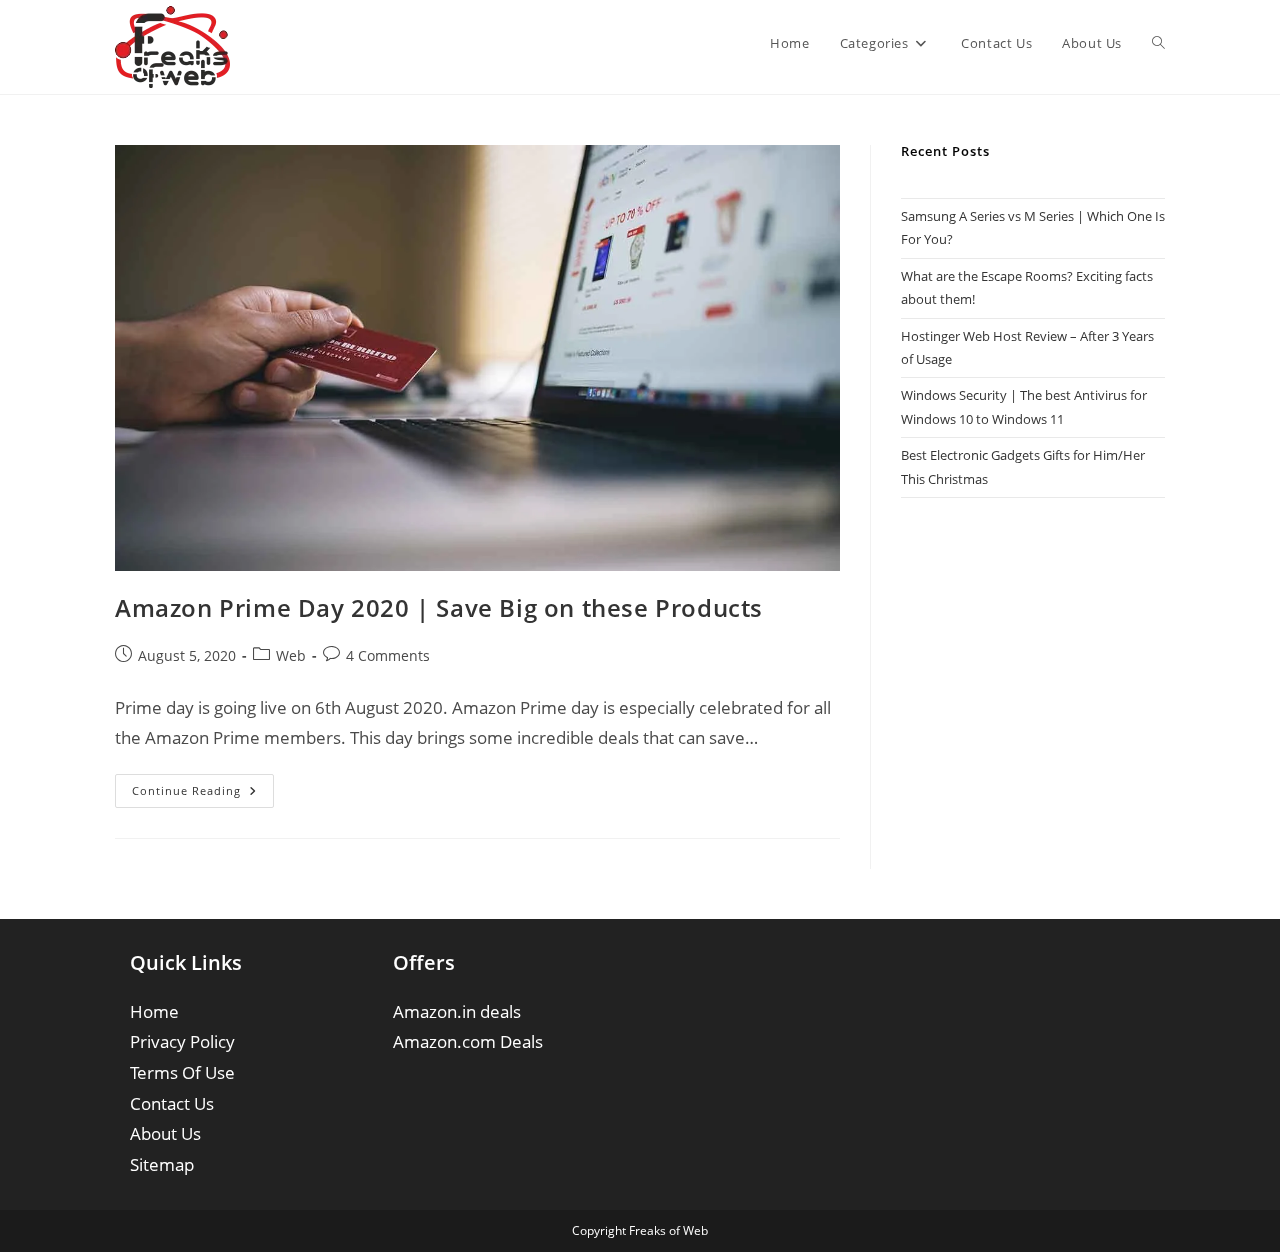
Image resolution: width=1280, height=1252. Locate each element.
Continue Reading (203, 794)
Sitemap (162, 1164)
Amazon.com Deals (468, 1041)
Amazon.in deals (457, 1011)
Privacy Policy (182, 1041)
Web (291, 655)
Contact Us (172, 1103)
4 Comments (388, 655)
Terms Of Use (182, 1072)
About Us (165, 1133)
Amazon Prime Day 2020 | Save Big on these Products (439, 607)
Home (154, 1011)
